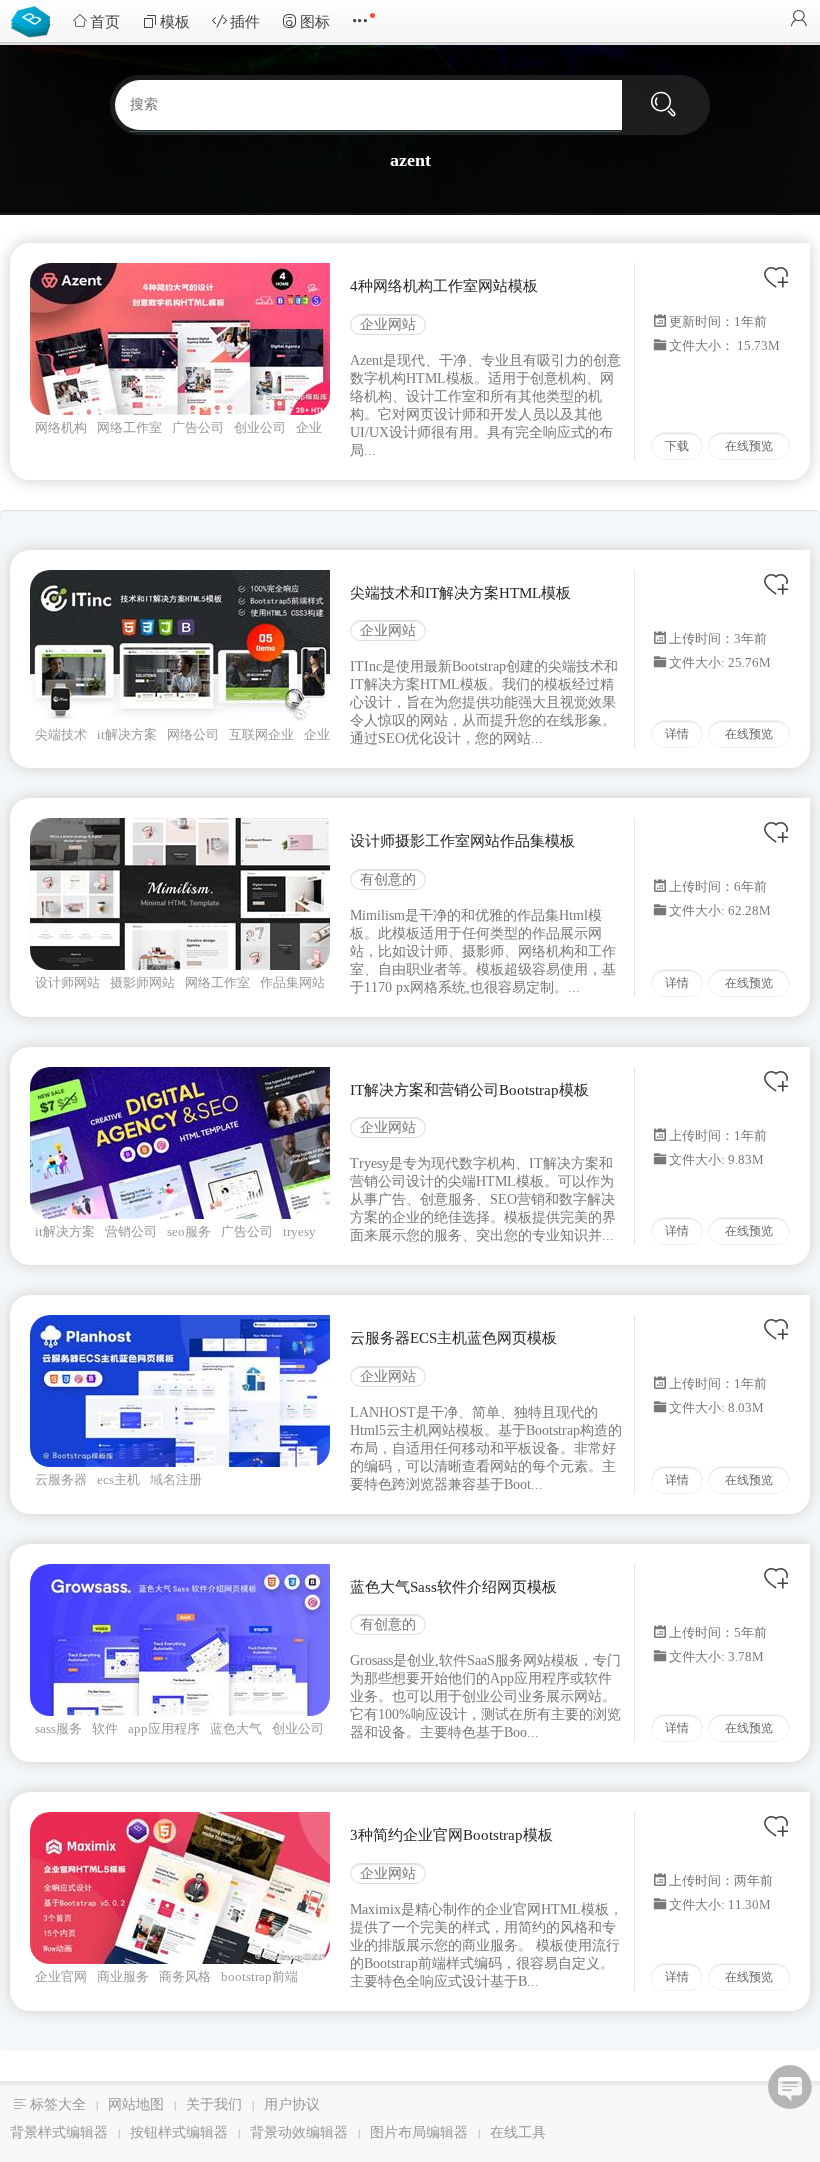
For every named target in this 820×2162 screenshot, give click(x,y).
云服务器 (61, 1479)
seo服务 (189, 1231)
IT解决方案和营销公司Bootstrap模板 (469, 1090)
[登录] (799, 20)
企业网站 (388, 324)
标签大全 (58, 2104)
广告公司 (198, 427)
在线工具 (518, 2132)
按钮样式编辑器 (179, 2132)
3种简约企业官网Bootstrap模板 (451, 1835)
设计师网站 (67, 982)
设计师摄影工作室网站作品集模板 (462, 841)
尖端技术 (61, 734)
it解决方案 (127, 734)
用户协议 (292, 2104)
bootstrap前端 (259, 1976)
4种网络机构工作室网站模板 (444, 286)
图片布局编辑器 (419, 2132)
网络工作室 (129, 427)
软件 (105, 1728)
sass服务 (58, 1728)
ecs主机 (118, 1479)
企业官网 (61, 1976)
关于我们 (214, 2104)
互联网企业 (261, 734)
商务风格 (185, 1976)
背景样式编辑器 (59, 2132)
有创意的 (388, 879)
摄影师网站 (142, 982)
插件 (245, 22)
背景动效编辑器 (299, 2132)
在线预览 (749, 446)
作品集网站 (292, 982)
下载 (677, 446)
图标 (315, 22)
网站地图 (136, 2104)
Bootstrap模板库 (35, 20)
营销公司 (131, 1231)
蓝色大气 (236, 1728)
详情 (677, 734)
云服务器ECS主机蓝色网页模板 (453, 1338)
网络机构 (61, 427)
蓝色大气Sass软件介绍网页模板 (453, 1587)
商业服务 (123, 1976)
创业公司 (260, 427)
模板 (175, 22)
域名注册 (176, 1479)
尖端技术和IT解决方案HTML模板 (460, 593)
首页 (105, 22)
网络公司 (193, 734)
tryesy (299, 1231)
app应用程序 (164, 1728)
